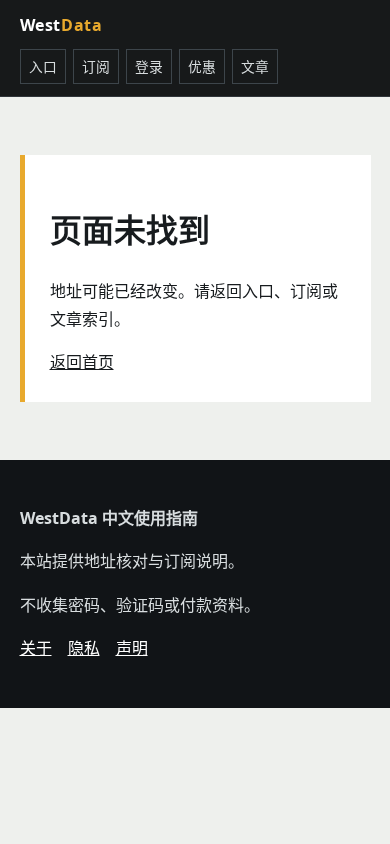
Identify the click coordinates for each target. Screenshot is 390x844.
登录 (149, 66)
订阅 (96, 66)
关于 (36, 648)
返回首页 (82, 362)
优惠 (202, 66)
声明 (132, 648)
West (61, 25)
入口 (43, 66)
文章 (255, 66)
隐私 (84, 648)
